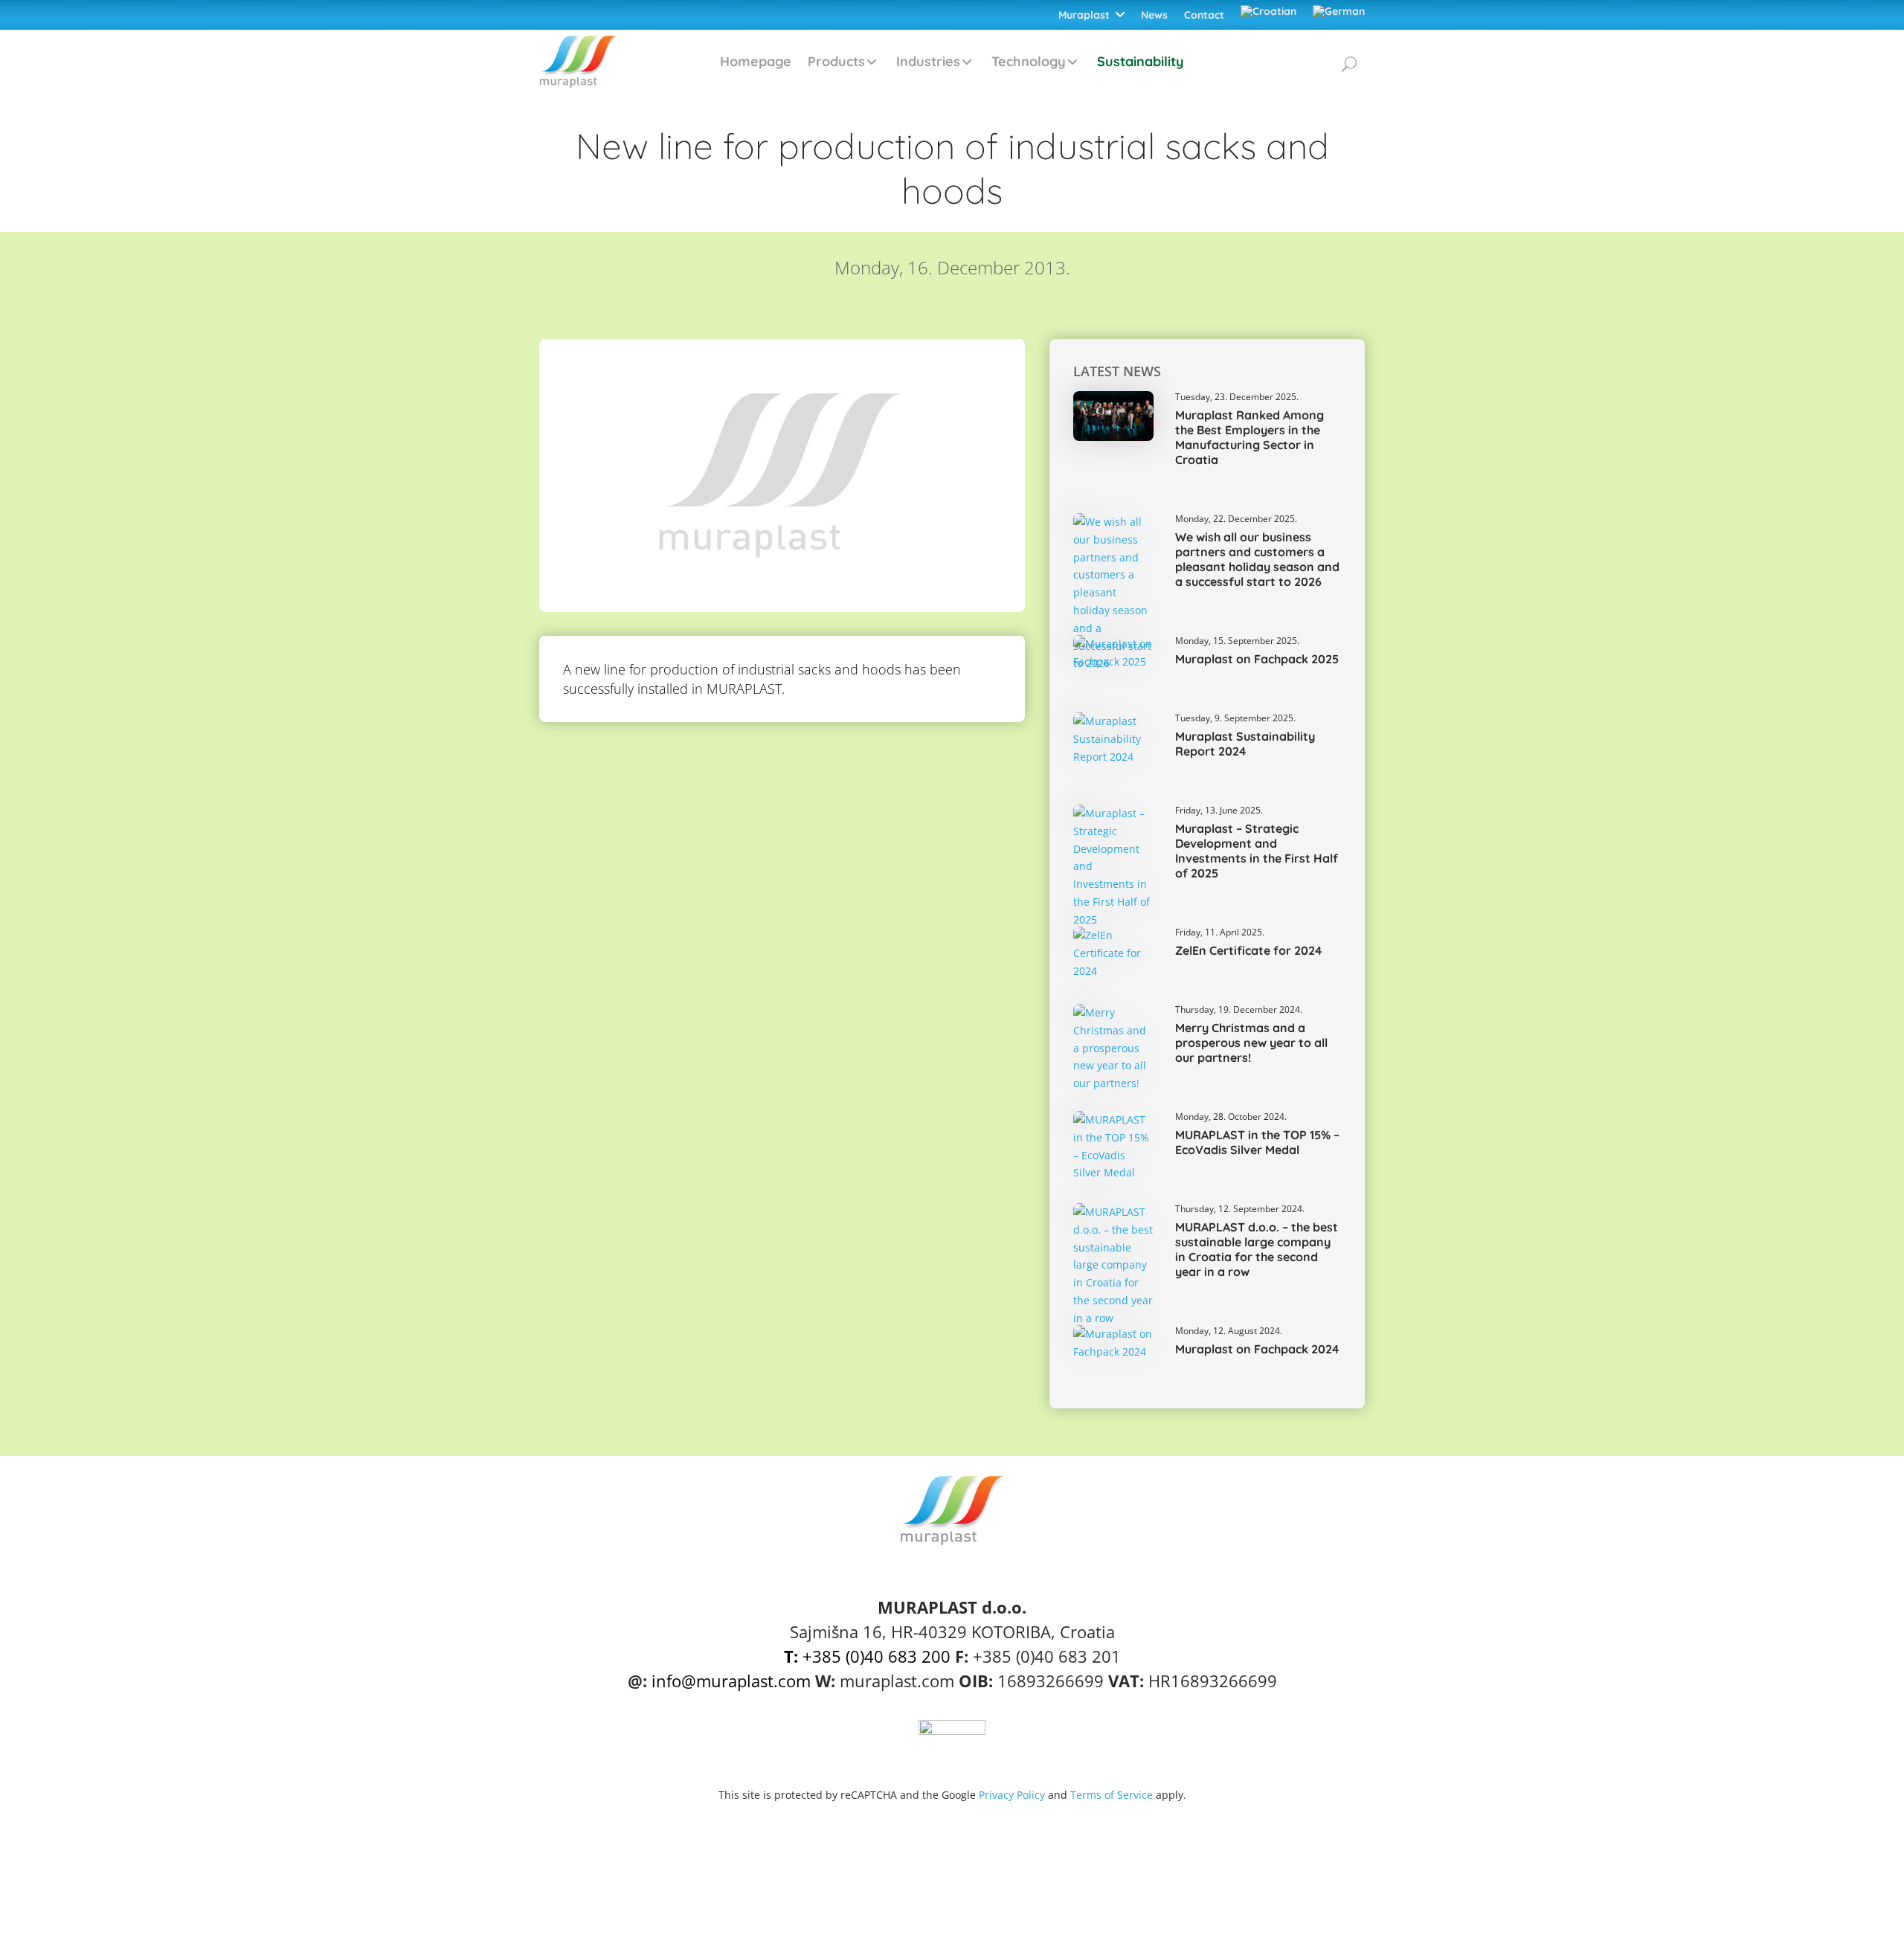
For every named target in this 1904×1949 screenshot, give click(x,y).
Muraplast (1084, 15)
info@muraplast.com (731, 1681)
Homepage (756, 61)
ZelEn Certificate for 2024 (1248, 950)
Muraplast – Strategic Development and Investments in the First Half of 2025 (1257, 851)
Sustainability (1141, 61)
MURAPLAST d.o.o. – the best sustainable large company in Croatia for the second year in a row (1257, 1249)
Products (836, 61)
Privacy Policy (1012, 1795)
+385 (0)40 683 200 (867, 1656)
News (1154, 15)
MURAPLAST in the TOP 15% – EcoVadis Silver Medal (1257, 1142)
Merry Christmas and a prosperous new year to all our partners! (1251, 1043)
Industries (928, 61)
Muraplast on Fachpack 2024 (1257, 1349)
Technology (1029, 61)
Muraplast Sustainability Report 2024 (1245, 744)
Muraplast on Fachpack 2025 (1257, 659)
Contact (1204, 15)
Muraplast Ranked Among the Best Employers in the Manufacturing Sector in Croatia (1249, 437)
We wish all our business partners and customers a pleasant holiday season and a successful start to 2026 (1257, 559)
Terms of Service (1112, 1795)
